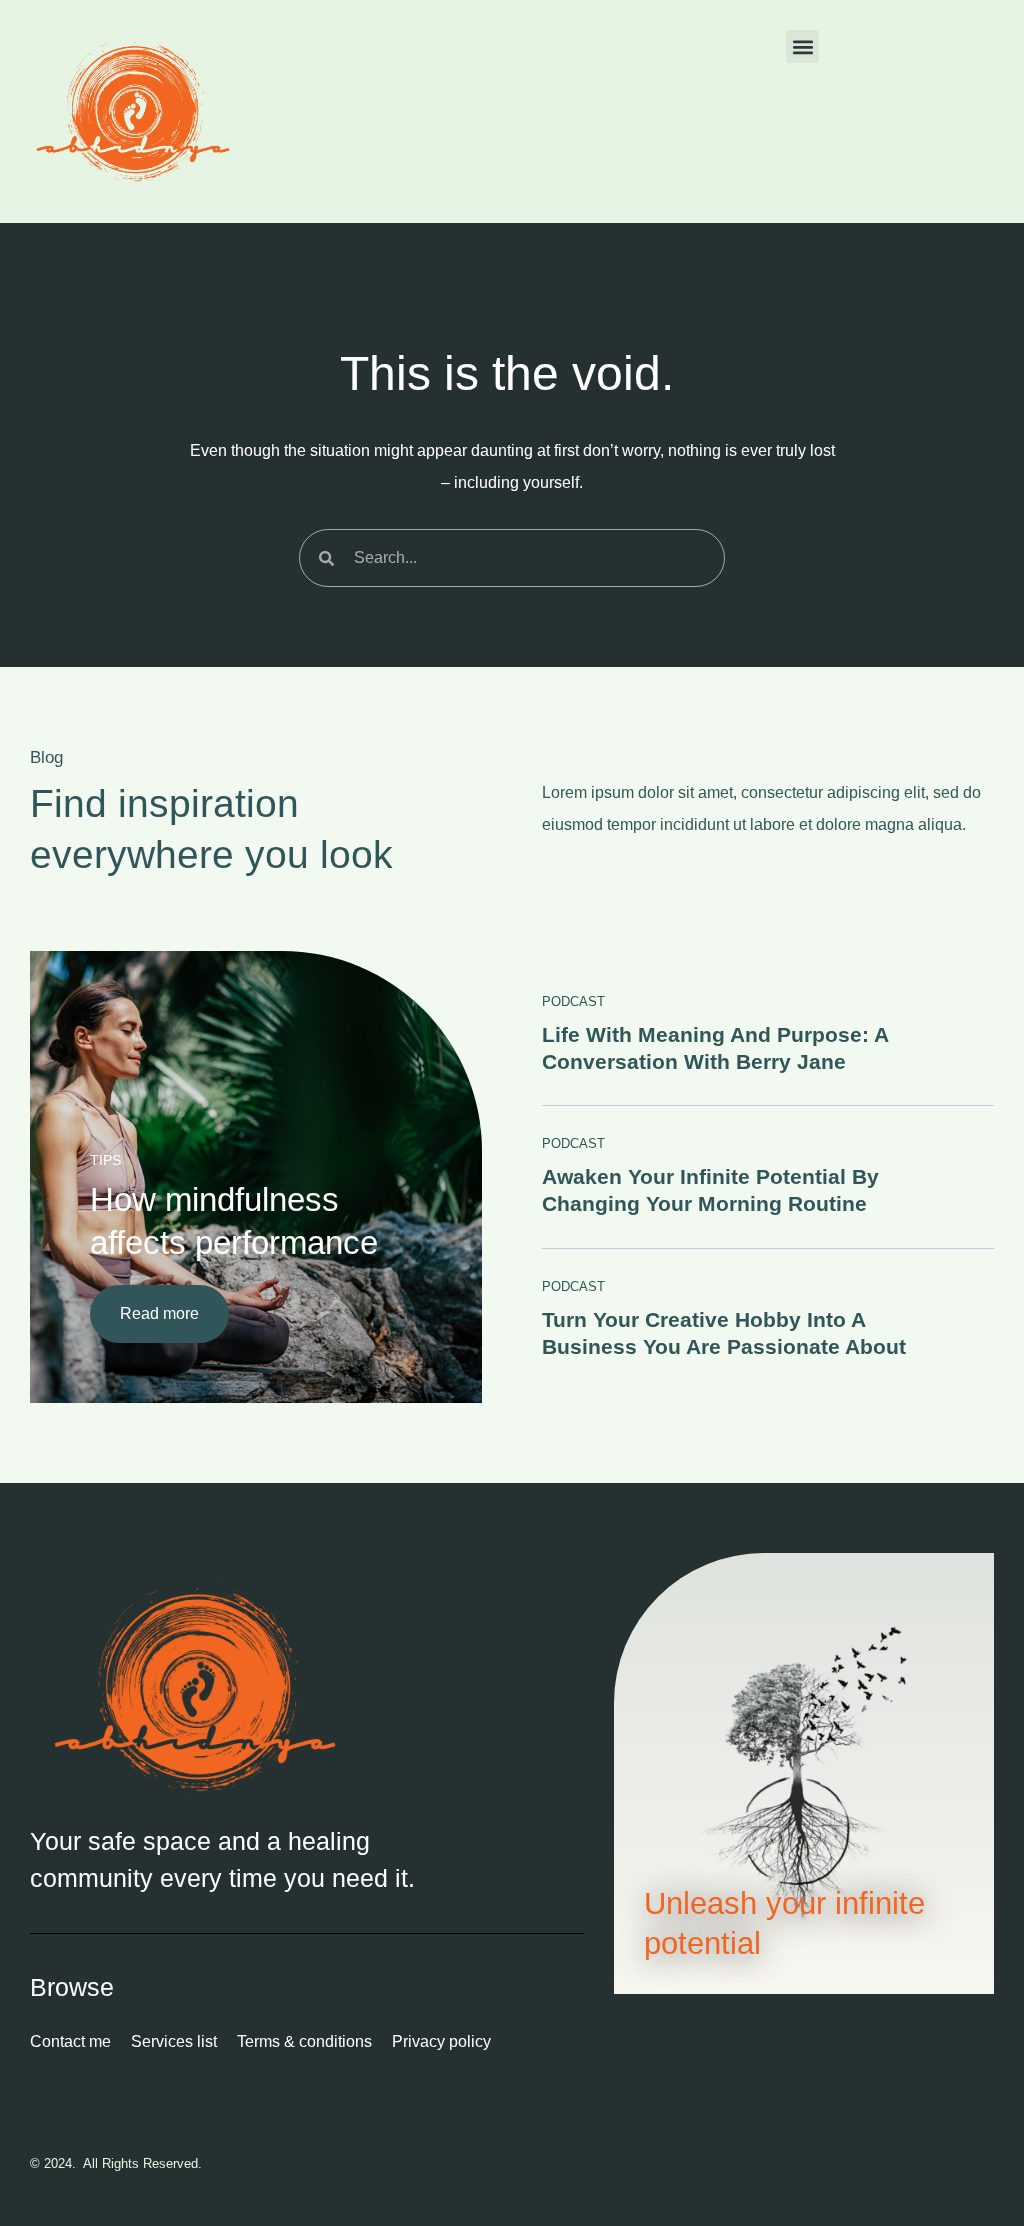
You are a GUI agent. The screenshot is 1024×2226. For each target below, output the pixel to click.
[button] (802, 46)
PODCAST (573, 1001)
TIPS (105, 1160)
